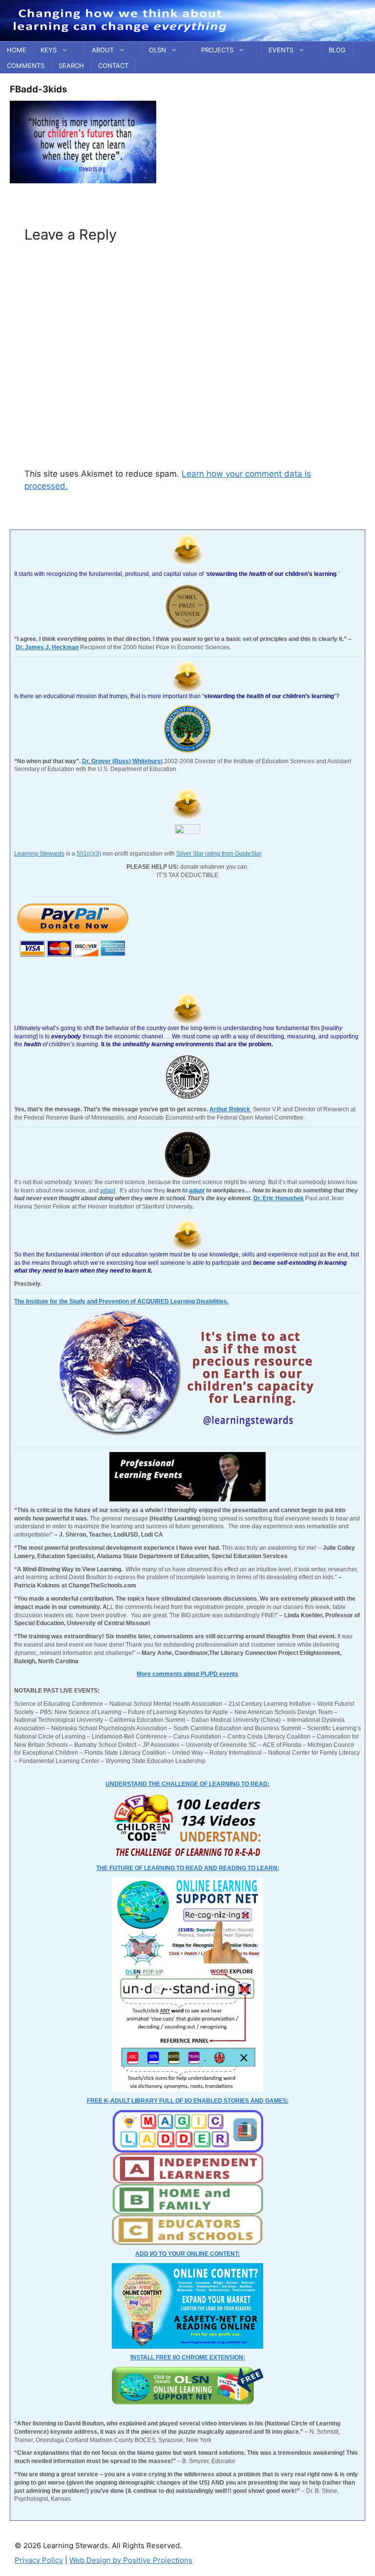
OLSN (157, 50)
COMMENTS (26, 66)
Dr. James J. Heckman (47, 647)
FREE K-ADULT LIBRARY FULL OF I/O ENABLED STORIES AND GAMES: (188, 2101)
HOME (17, 50)
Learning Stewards (39, 854)
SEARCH (71, 66)
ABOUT (103, 50)
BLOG (337, 50)
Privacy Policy (39, 2560)
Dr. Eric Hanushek (279, 1198)
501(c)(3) (89, 854)
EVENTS (281, 50)
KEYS (49, 50)
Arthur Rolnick (230, 1109)
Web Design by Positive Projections (131, 2560)
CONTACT (113, 66)
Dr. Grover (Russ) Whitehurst (122, 761)
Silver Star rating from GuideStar (219, 854)
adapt (108, 1190)
